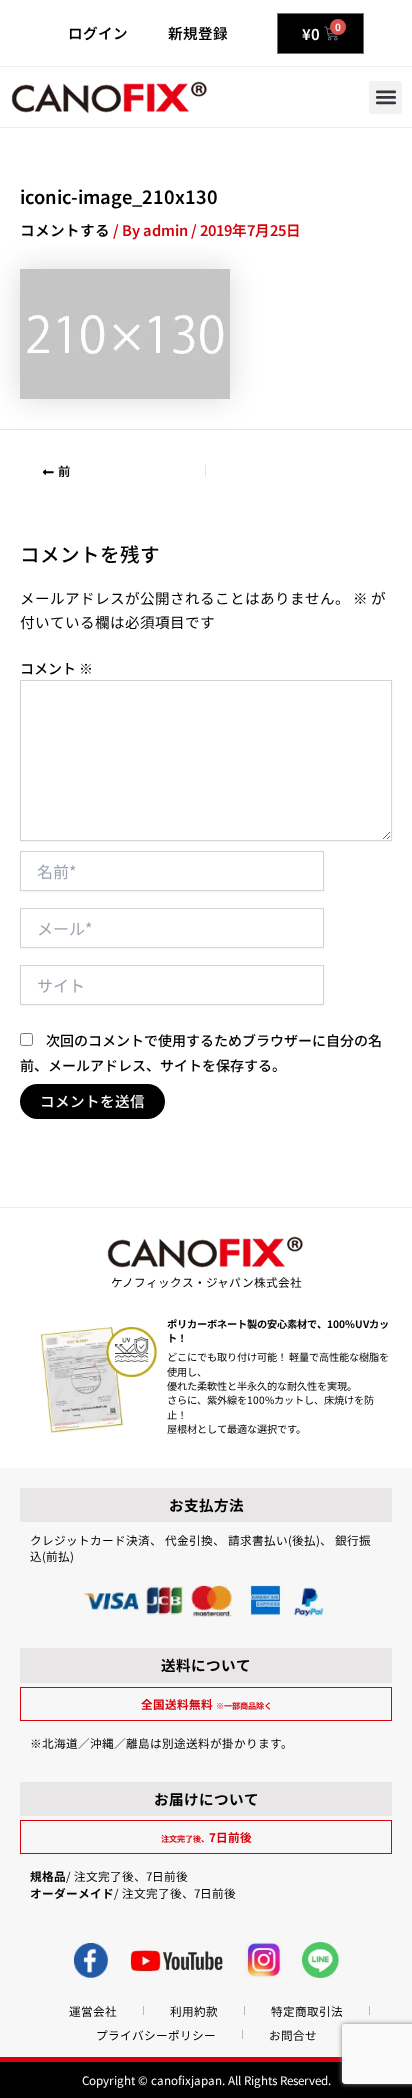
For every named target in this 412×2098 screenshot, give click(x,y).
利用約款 (194, 2010)
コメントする (65, 229)
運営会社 (93, 2010)
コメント (56, 668)
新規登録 (198, 32)
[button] (385, 97)
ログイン (98, 32)
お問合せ (293, 2034)
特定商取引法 (307, 2010)
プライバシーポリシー (156, 2034)
